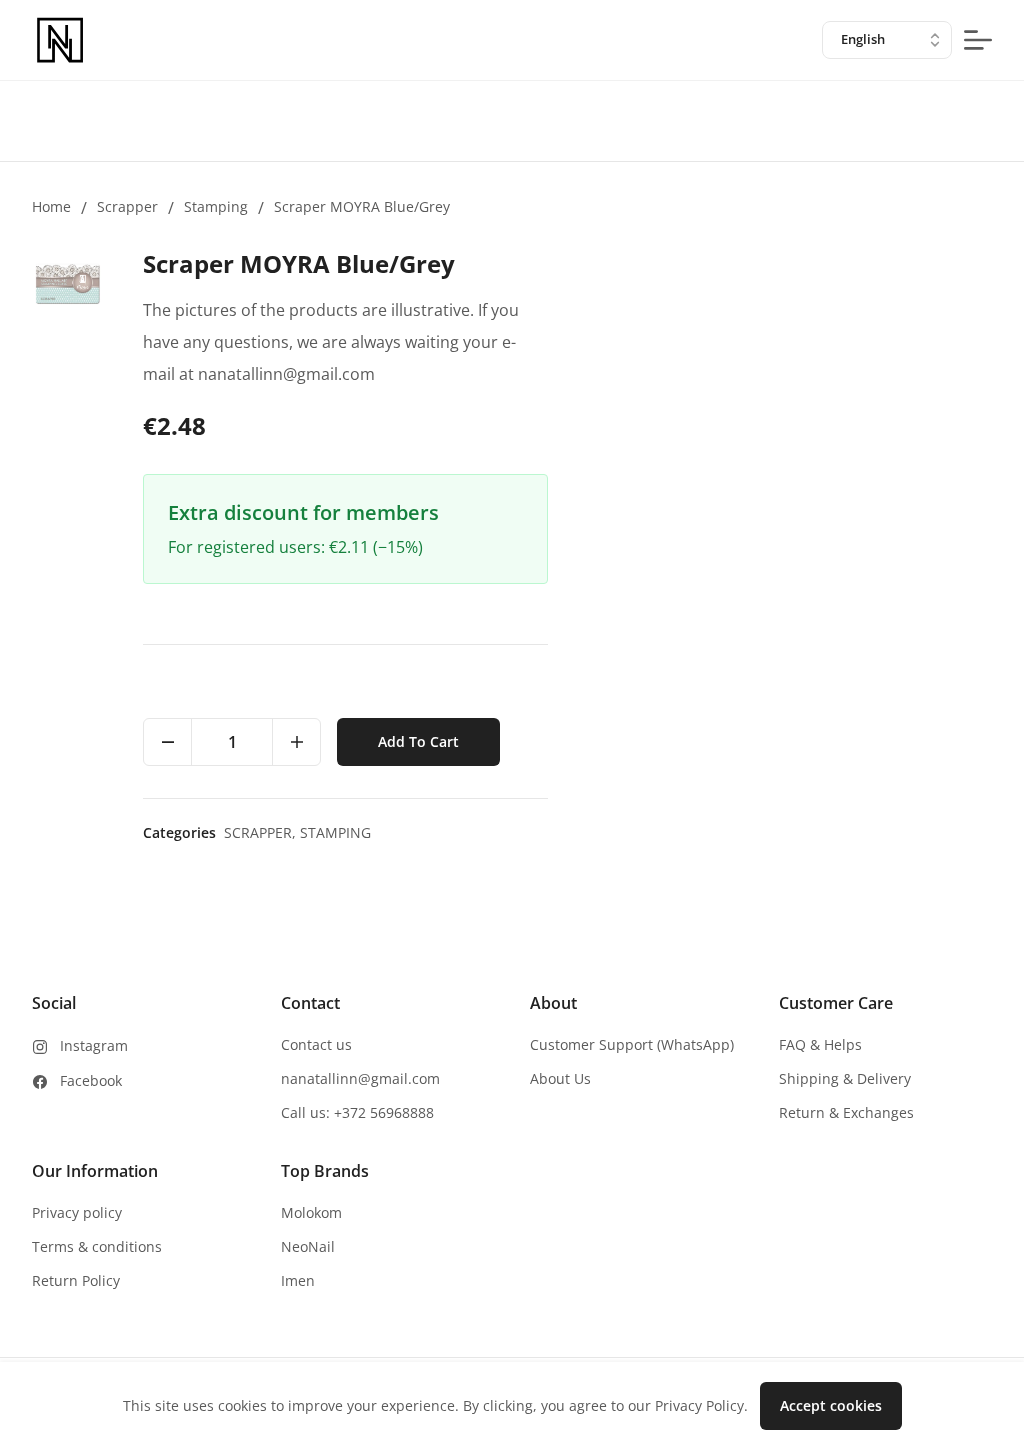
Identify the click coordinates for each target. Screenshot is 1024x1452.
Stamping (216, 206)
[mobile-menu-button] (978, 40)
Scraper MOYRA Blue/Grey (362, 206)
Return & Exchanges (846, 1112)
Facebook (91, 1080)
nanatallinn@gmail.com (360, 1078)
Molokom (311, 1212)
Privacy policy (77, 1212)
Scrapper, (262, 832)
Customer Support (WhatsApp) (632, 1044)
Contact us (316, 1044)
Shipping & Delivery (845, 1078)
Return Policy (76, 1280)
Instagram (94, 1045)
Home (51, 206)
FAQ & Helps (820, 1044)
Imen (298, 1280)
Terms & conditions (97, 1246)
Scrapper (127, 206)
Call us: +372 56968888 (357, 1112)
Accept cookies (831, 1405)
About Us (560, 1078)
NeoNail (308, 1246)
